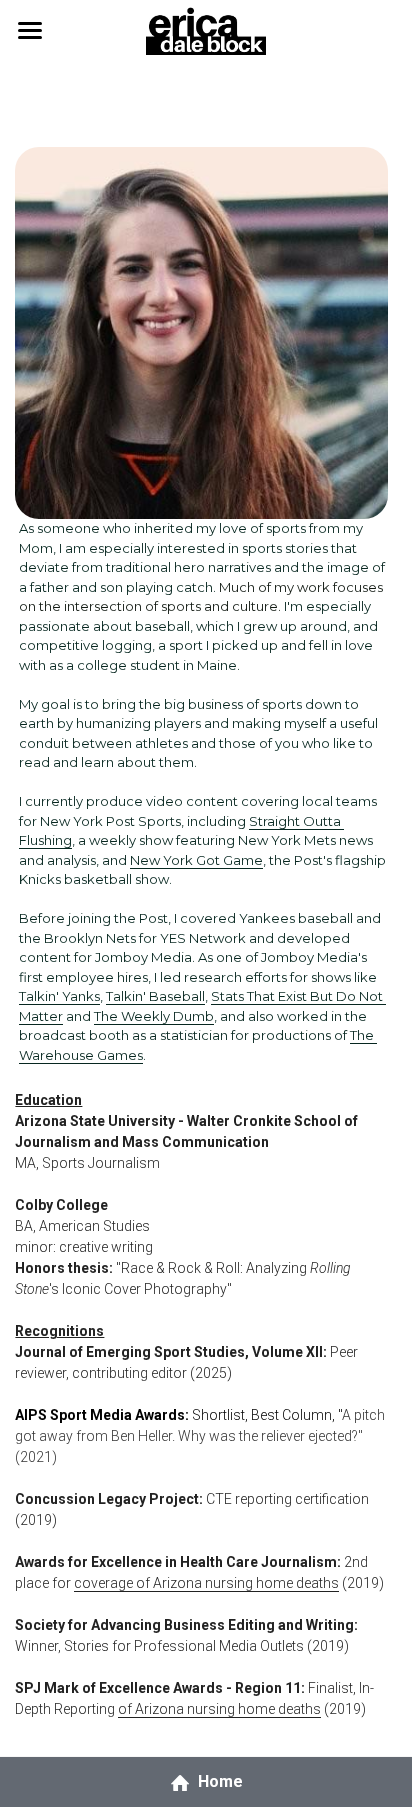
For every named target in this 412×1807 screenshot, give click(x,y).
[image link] (205, 28)
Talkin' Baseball (155, 996)
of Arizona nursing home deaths (219, 1709)
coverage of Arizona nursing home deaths (206, 1583)
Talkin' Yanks (59, 996)
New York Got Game (196, 860)
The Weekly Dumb (154, 1016)
